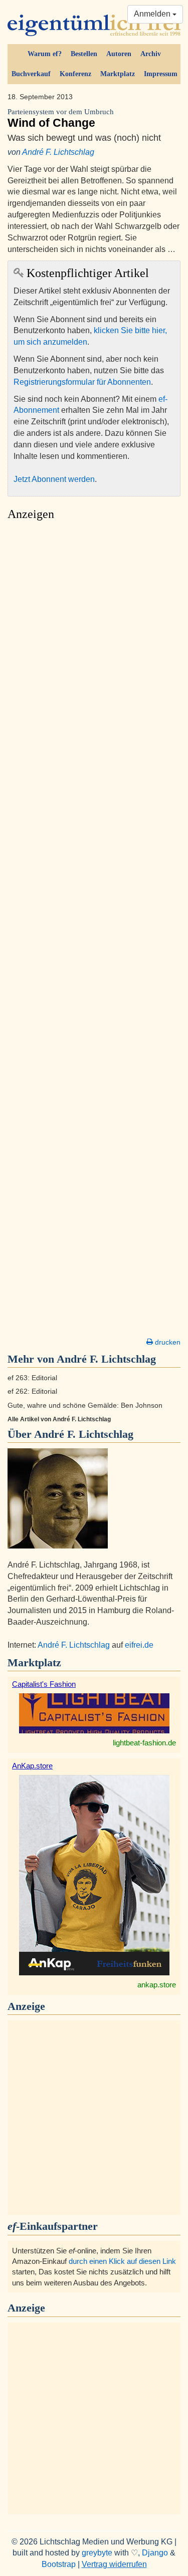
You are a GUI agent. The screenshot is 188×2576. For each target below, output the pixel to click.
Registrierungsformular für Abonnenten (82, 382)
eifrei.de (139, 1645)
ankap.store (157, 1985)
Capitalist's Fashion (44, 1684)
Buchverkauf (31, 74)
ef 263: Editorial (32, 1378)
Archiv (151, 54)
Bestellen (84, 54)
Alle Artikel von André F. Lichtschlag (59, 1419)
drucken (167, 1342)
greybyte (97, 2553)
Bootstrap (59, 2564)
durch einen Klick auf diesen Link (122, 2261)
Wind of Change (61, 118)
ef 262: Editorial (32, 1391)
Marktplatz (118, 74)
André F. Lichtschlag (58, 152)
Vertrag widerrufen (114, 2564)
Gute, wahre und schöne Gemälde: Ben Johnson (85, 1405)
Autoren (119, 54)
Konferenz (75, 74)
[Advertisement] (94, 932)
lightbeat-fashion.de (144, 1743)
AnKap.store (32, 1766)
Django (155, 2553)
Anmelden (153, 14)
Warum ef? (45, 54)
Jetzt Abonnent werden (54, 479)
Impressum (161, 74)
